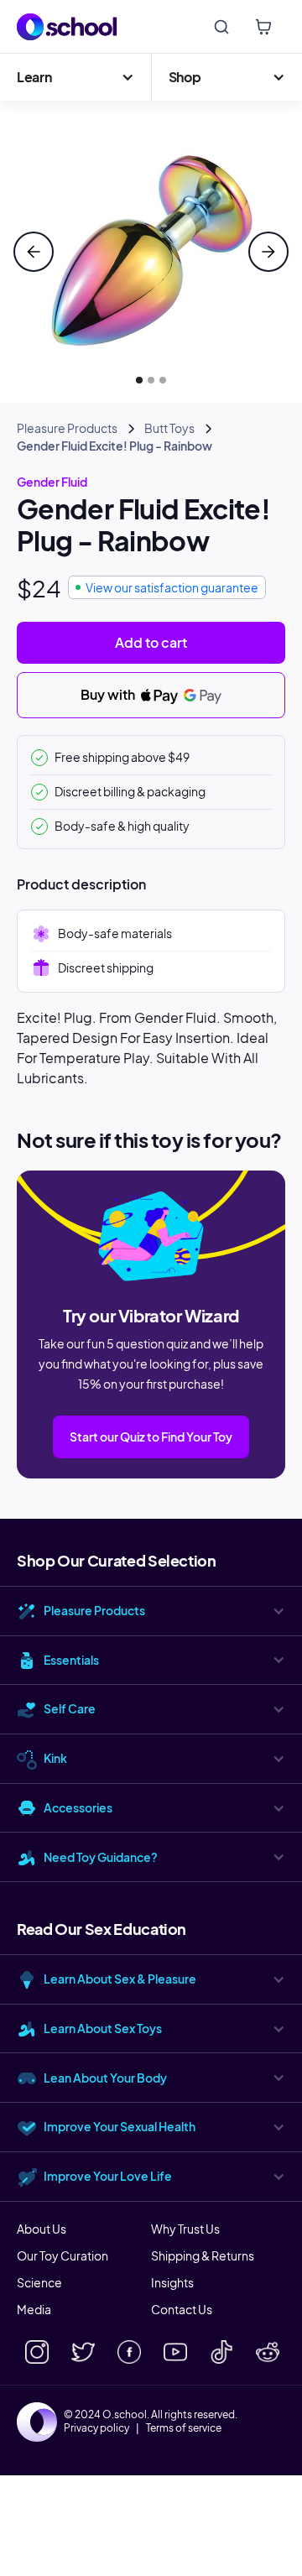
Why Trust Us (185, 2229)
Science (39, 2282)
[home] (67, 27)
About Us (42, 2229)
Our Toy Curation (62, 2255)
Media (34, 2309)
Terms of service (184, 2428)
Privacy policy (96, 2428)
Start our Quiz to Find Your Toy (151, 1437)
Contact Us (182, 2309)
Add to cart (151, 642)
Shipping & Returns (203, 2255)
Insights (172, 2282)
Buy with (109, 694)
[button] (75, 77)
